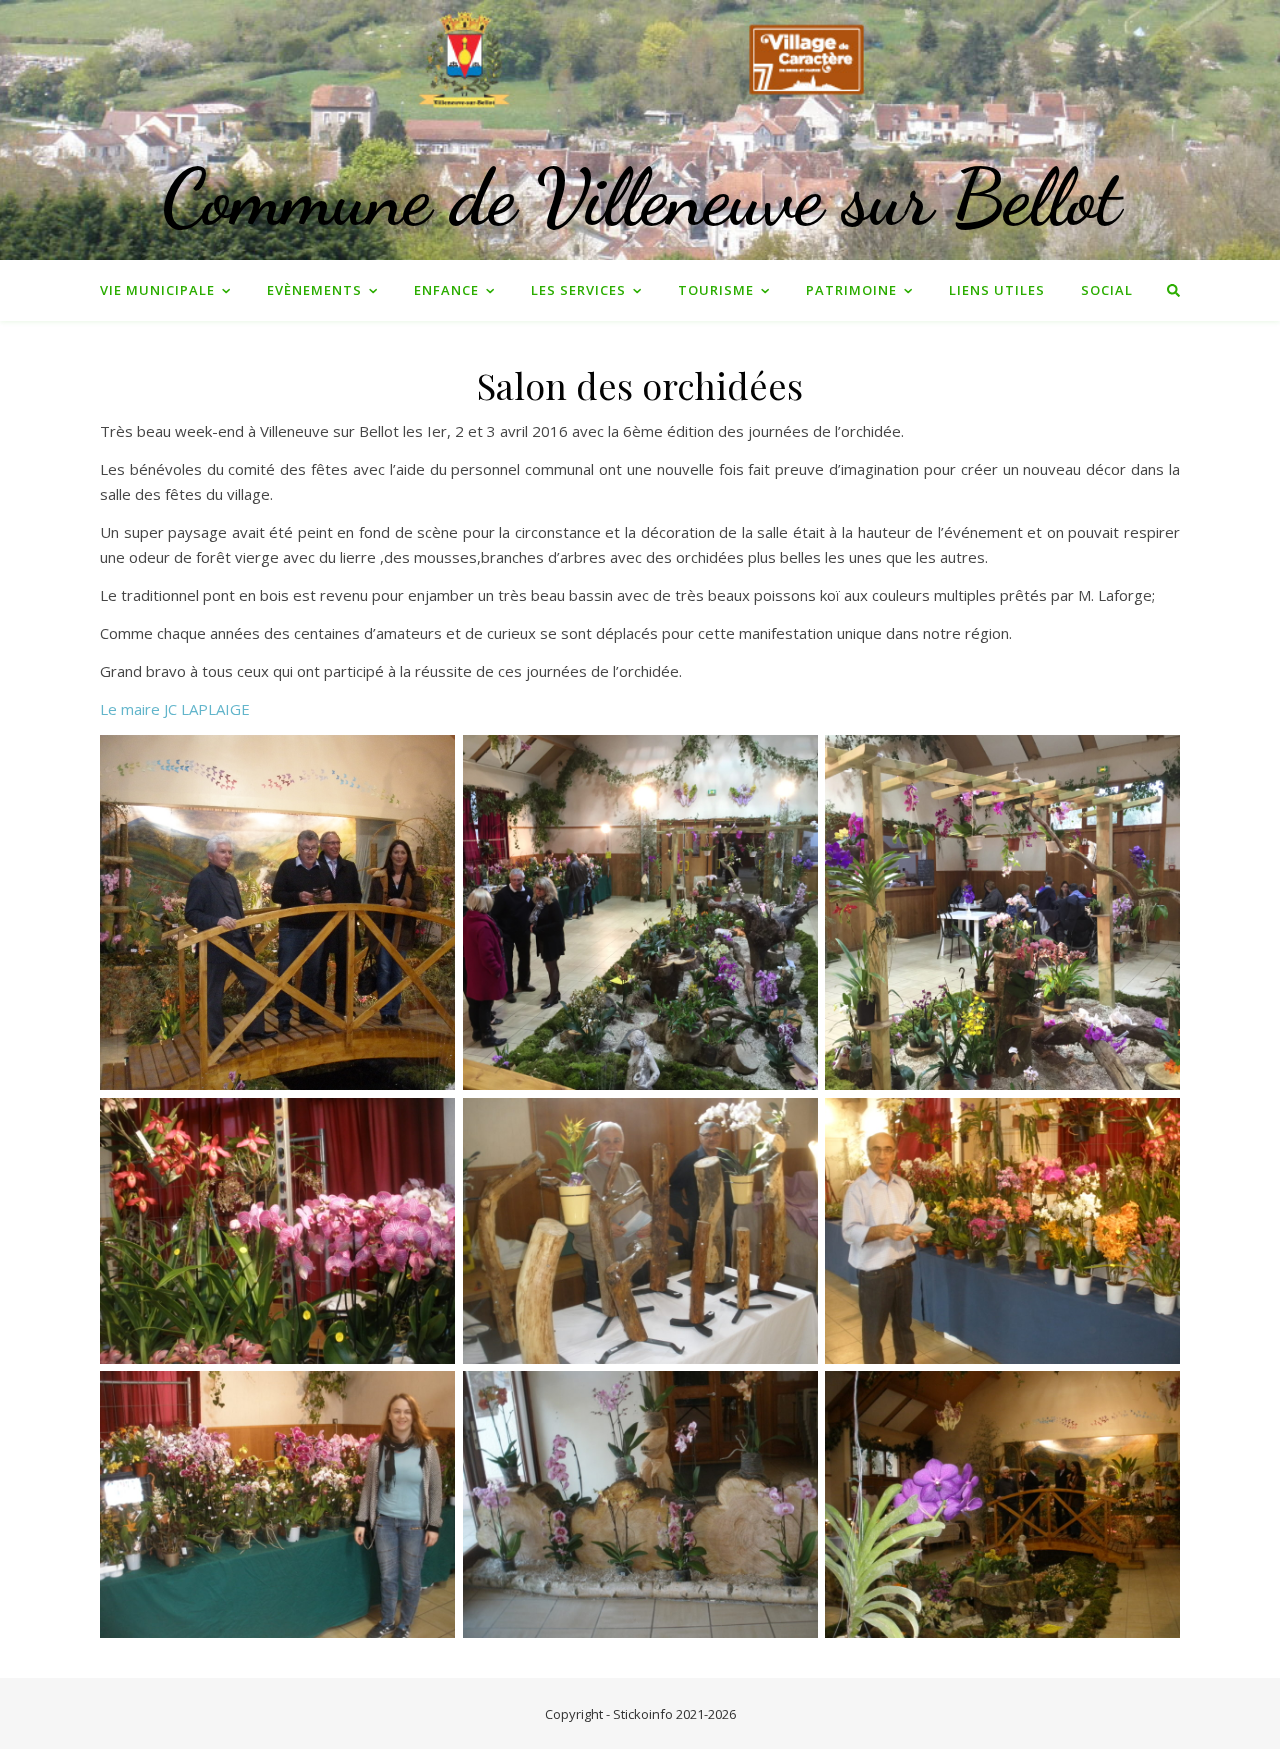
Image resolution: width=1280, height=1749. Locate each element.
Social (1107, 290)
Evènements (314, 290)
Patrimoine (851, 290)
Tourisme (716, 290)
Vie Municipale (157, 290)
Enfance (446, 290)
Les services (578, 290)
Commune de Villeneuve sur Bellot (640, 197)
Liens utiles (997, 290)
